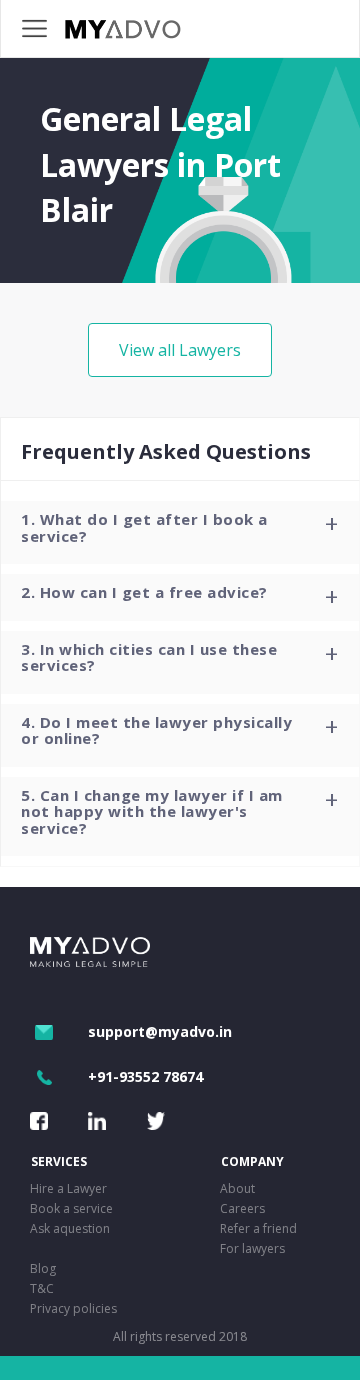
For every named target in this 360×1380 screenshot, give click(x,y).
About (237, 1188)
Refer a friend (258, 1228)
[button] (180, 532)
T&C (42, 1288)
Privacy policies (73, 1308)
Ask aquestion (70, 1228)
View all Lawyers (180, 350)
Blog (43, 1268)
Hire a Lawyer (68, 1188)
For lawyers (252, 1248)
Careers (242, 1208)
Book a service (71, 1208)
